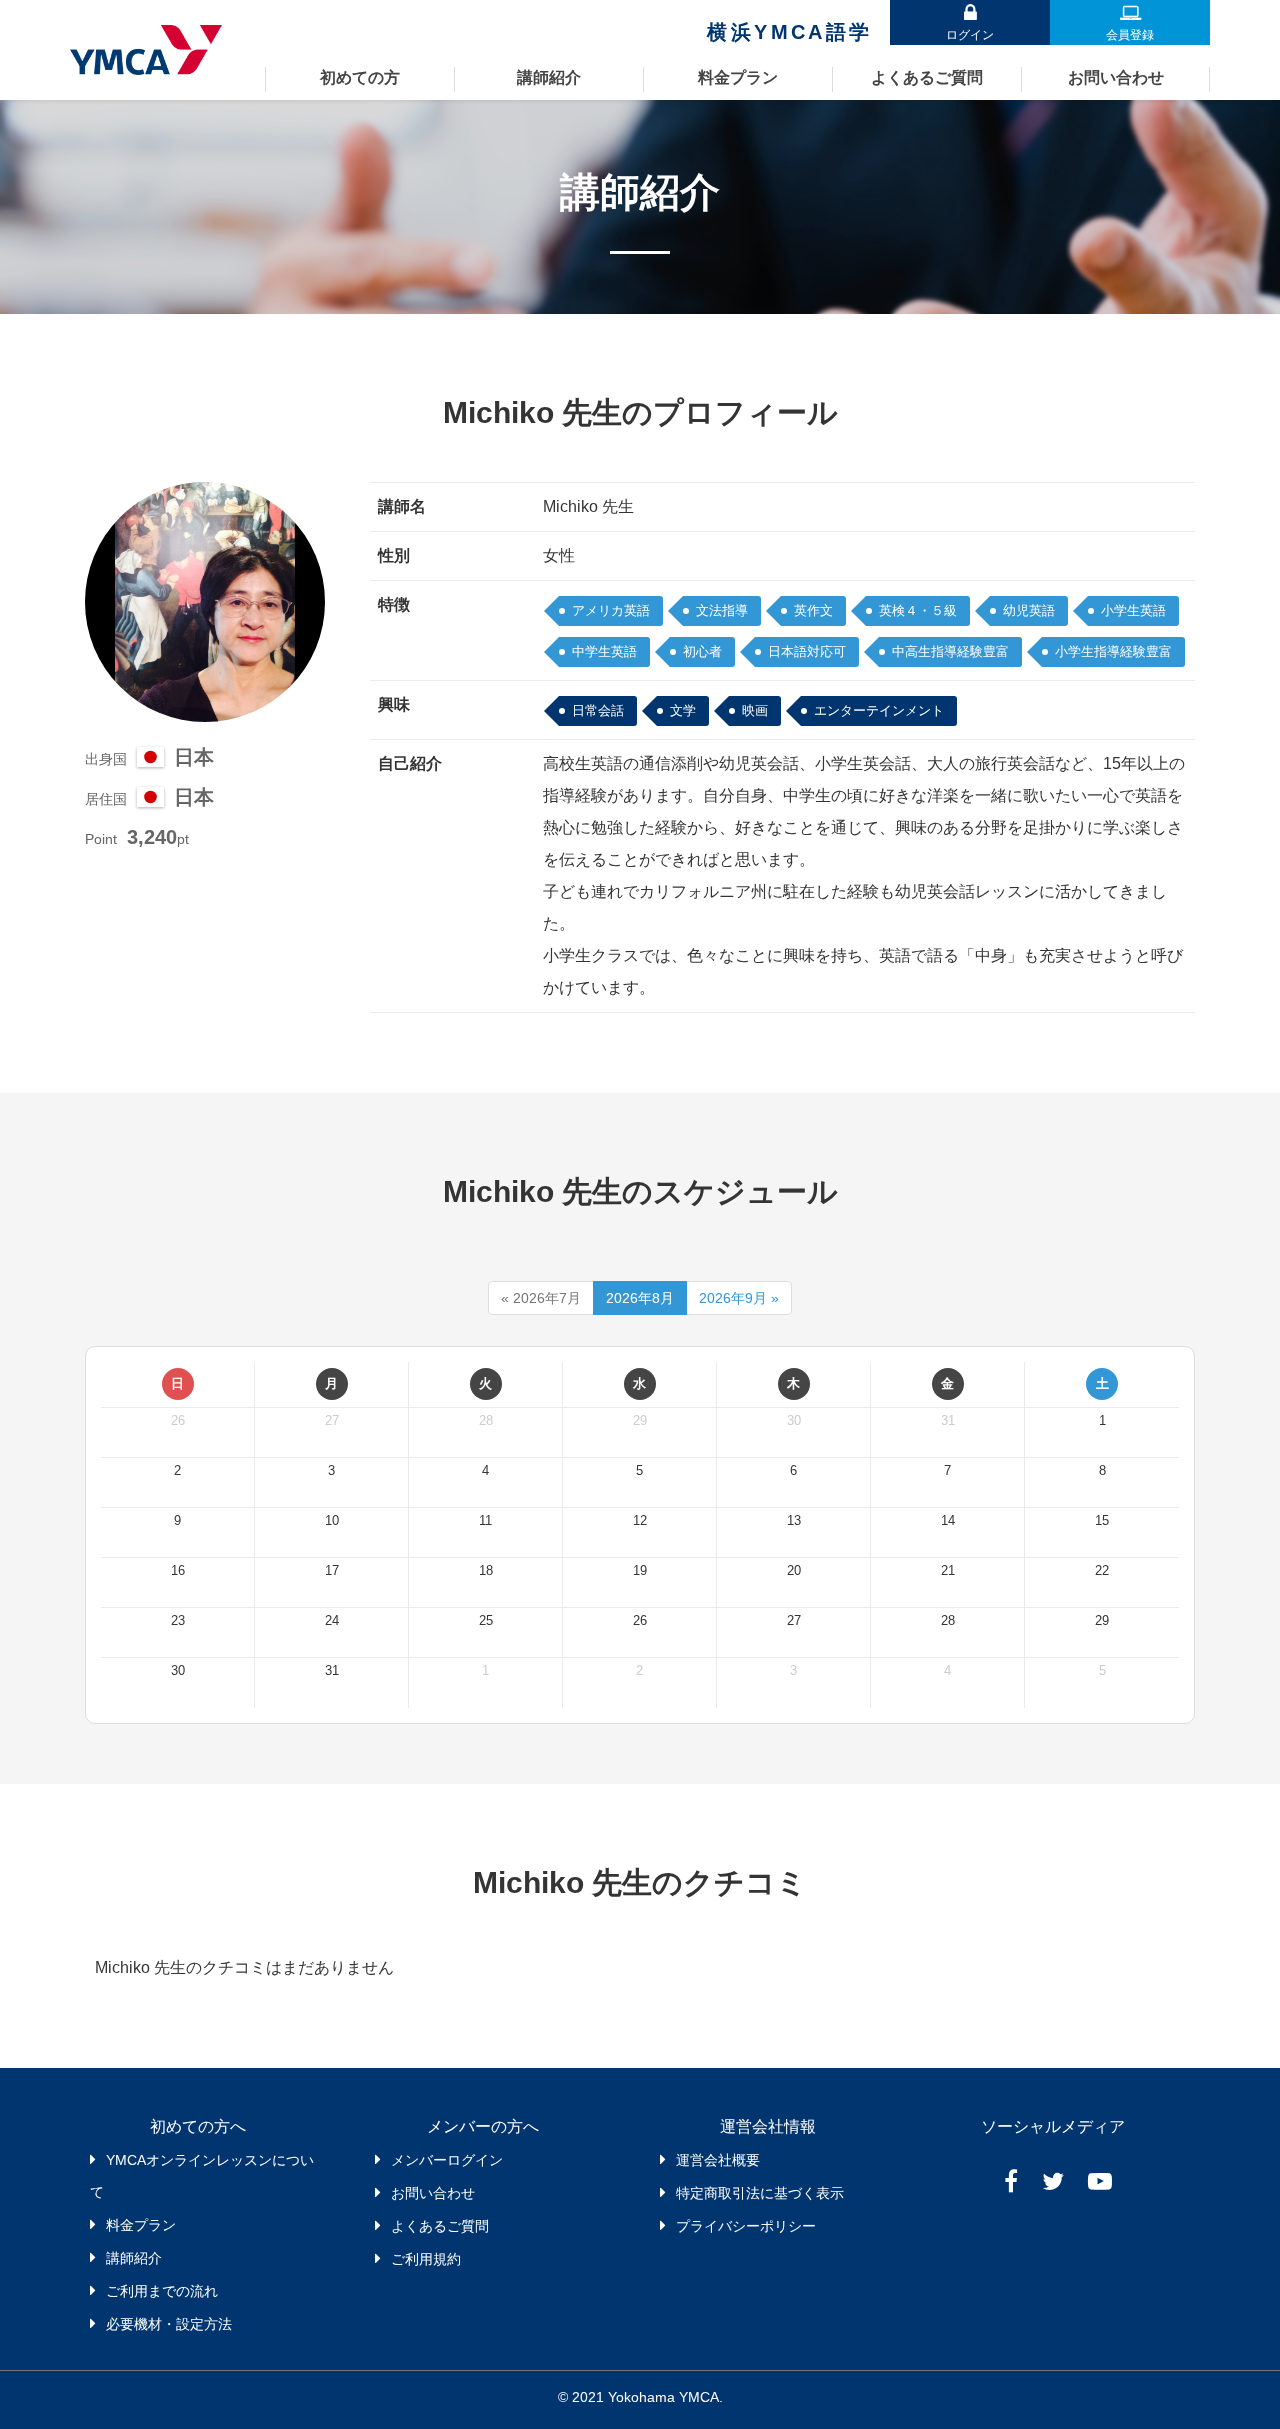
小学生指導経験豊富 (1113, 651)
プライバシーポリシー (746, 2226)
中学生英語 (604, 651)
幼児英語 (1029, 610)
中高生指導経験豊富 (950, 651)
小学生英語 (1133, 610)
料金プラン (738, 77)
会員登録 (1130, 35)
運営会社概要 (718, 2160)
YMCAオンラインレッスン (152, 50)
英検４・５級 (918, 610)
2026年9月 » (739, 1298)
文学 (683, 710)
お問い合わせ (1116, 77)
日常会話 (598, 710)
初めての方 (360, 77)
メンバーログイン (447, 2160)
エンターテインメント (879, 710)
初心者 (702, 651)
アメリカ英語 (611, 610)
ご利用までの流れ (162, 2291)
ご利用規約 (426, 2259)
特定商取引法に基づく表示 (760, 2193)
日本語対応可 (807, 651)
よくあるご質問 (927, 77)
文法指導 (722, 610)
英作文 (813, 610)
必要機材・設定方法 (169, 2324)
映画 (755, 710)
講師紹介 (549, 77)
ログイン (970, 35)
